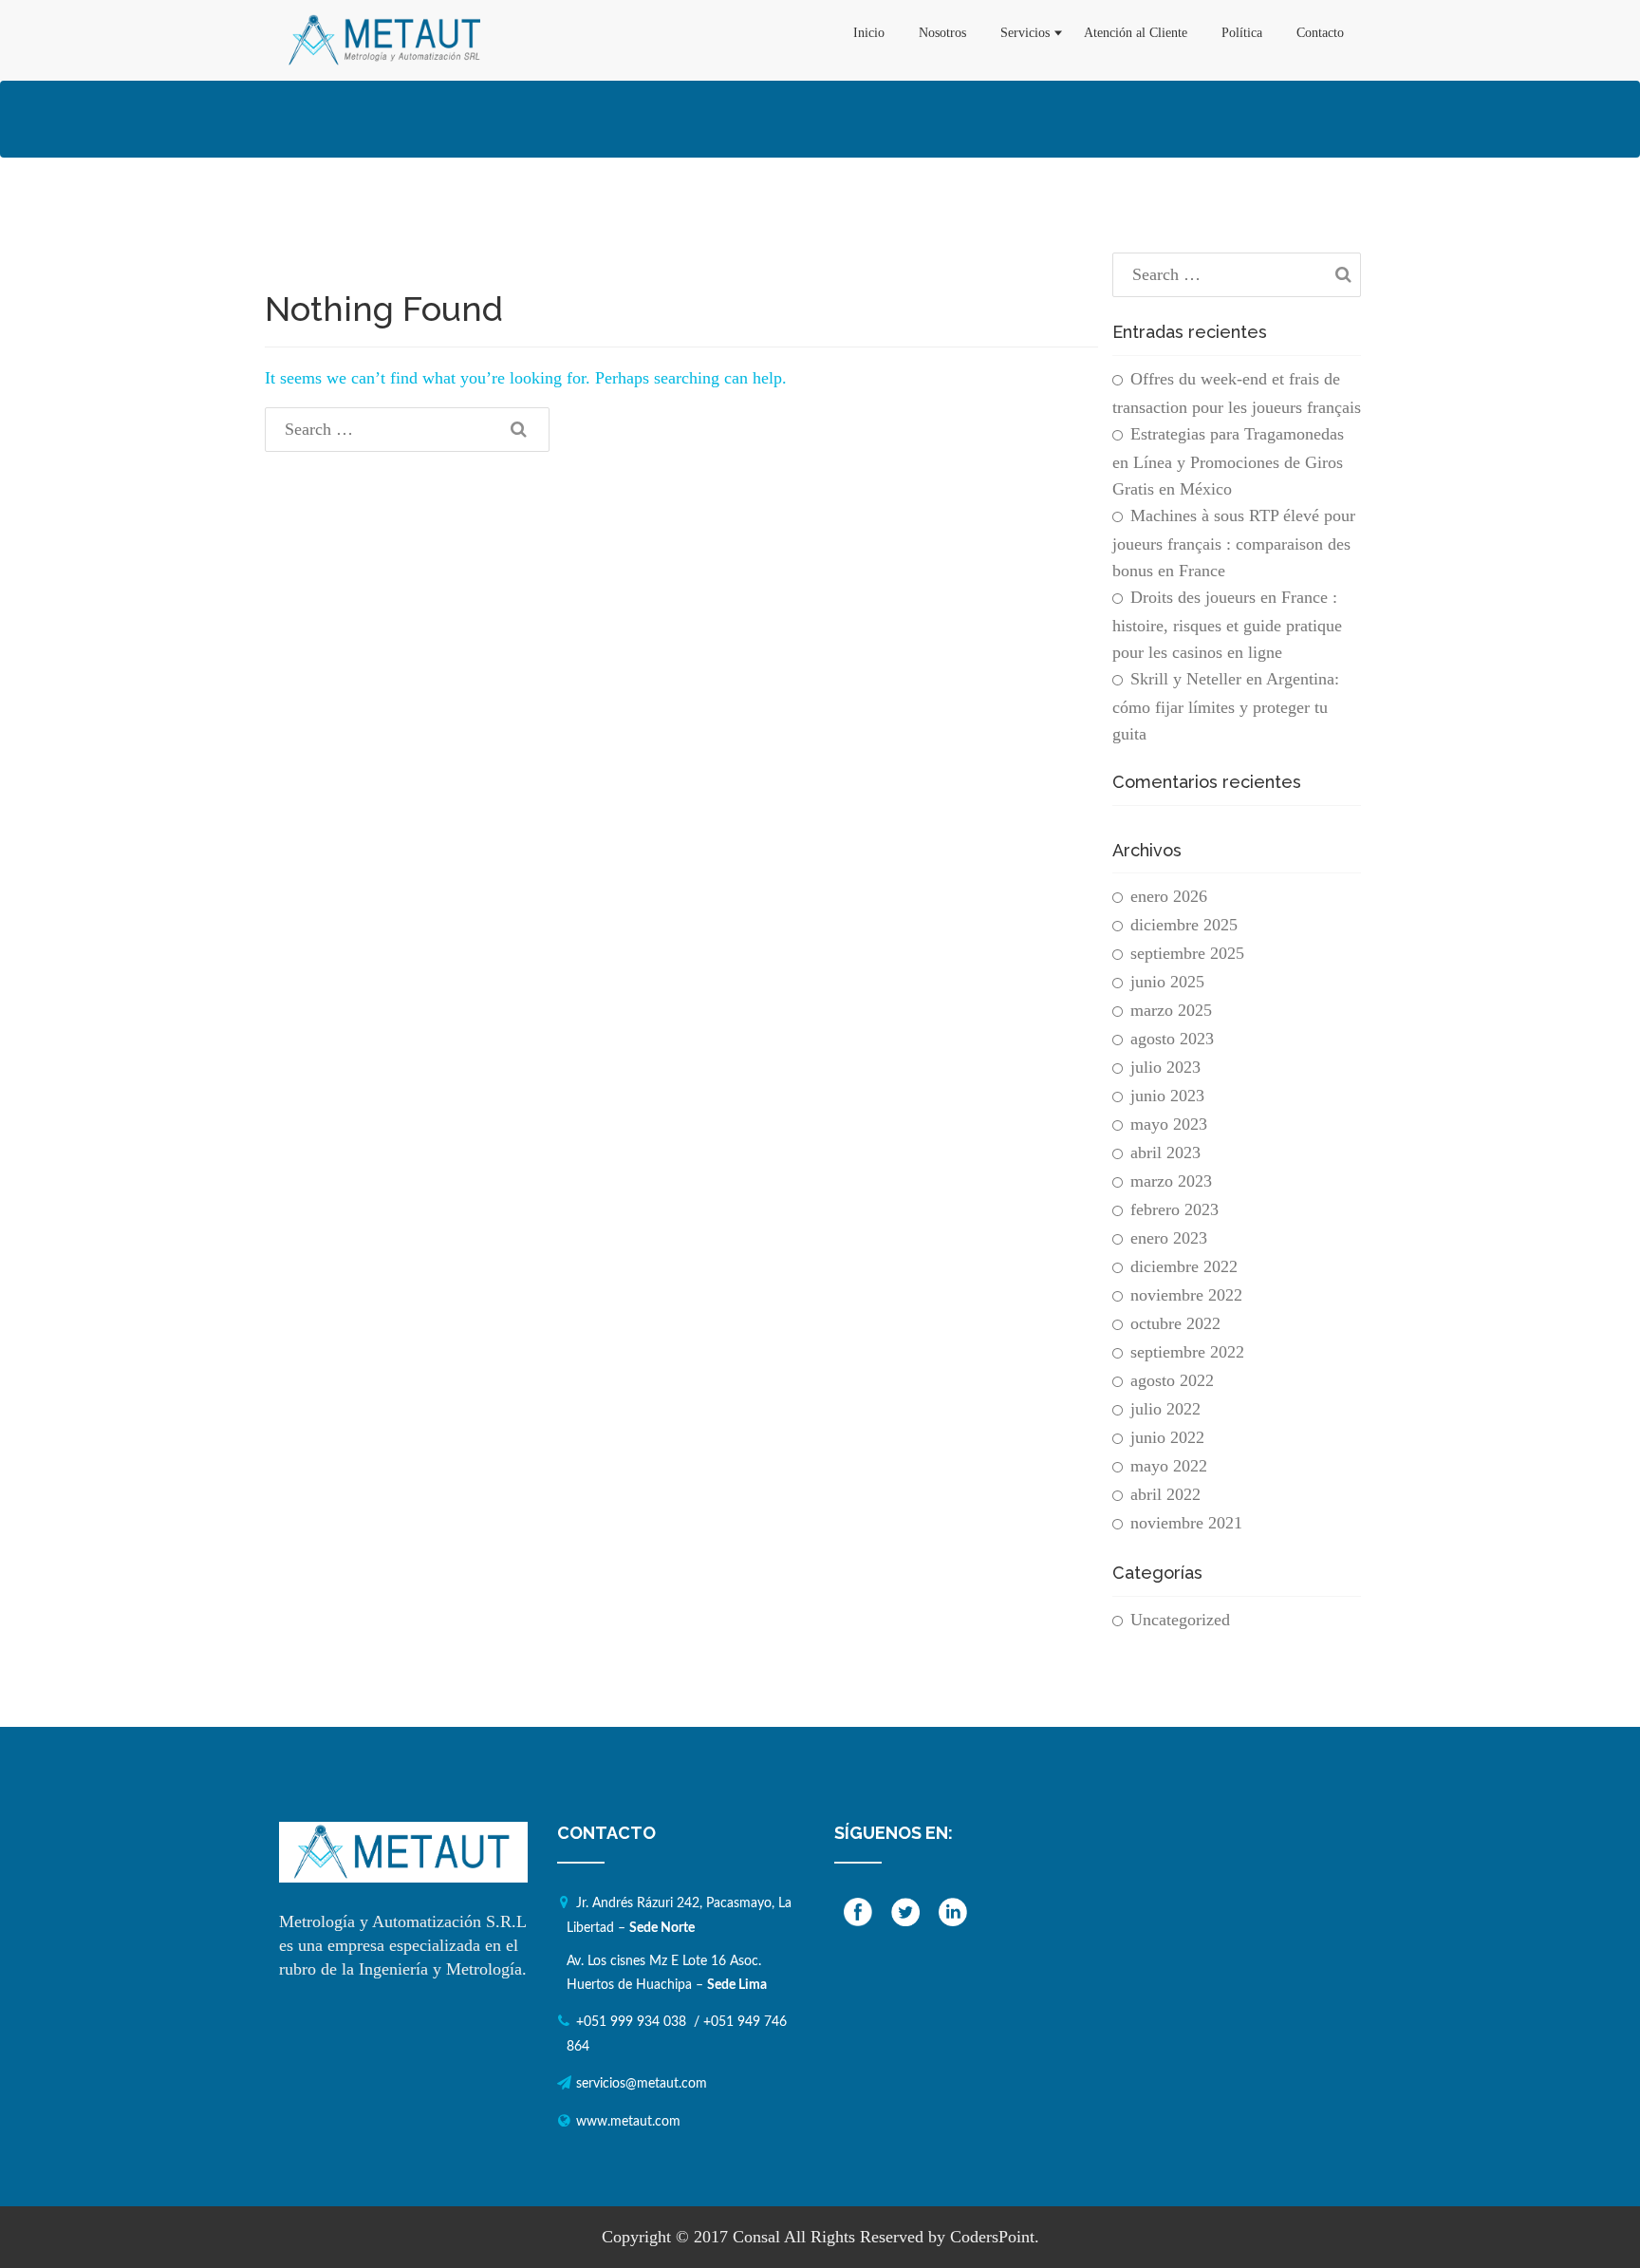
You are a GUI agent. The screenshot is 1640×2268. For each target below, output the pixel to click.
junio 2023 (1167, 1096)
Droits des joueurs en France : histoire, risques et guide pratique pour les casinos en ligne (1227, 625)
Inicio (869, 33)
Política (1242, 33)
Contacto (1320, 33)
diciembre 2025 (1184, 925)
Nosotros (942, 33)
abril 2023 (1165, 1153)
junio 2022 (1167, 1437)
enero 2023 (1169, 1238)
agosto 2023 (1172, 1039)
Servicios (1025, 33)
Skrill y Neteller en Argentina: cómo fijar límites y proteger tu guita (1226, 706)
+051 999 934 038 (631, 2022)
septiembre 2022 (1187, 1352)
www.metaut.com (628, 2122)
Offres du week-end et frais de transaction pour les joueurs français (1237, 393)
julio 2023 (1165, 1067)
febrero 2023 (1174, 1209)
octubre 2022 (1175, 1323)
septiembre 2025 (1187, 953)
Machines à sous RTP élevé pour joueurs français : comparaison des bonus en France (1234, 543)
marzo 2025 (1171, 1010)
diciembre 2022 (1184, 1266)
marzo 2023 (1171, 1181)
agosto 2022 (1172, 1380)
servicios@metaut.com (642, 2084)
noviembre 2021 (1186, 1523)
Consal (756, 2237)
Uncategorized (1180, 1620)
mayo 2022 (1169, 1466)
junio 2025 (1167, 982)
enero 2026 (1169, 896)
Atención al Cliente (1136, 33)
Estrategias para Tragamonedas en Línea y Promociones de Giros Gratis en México (1228, 461)
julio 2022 (1165, 1409)
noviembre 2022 (1186, 1295)
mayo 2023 (1169, 1124)
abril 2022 (1165, 1494)
